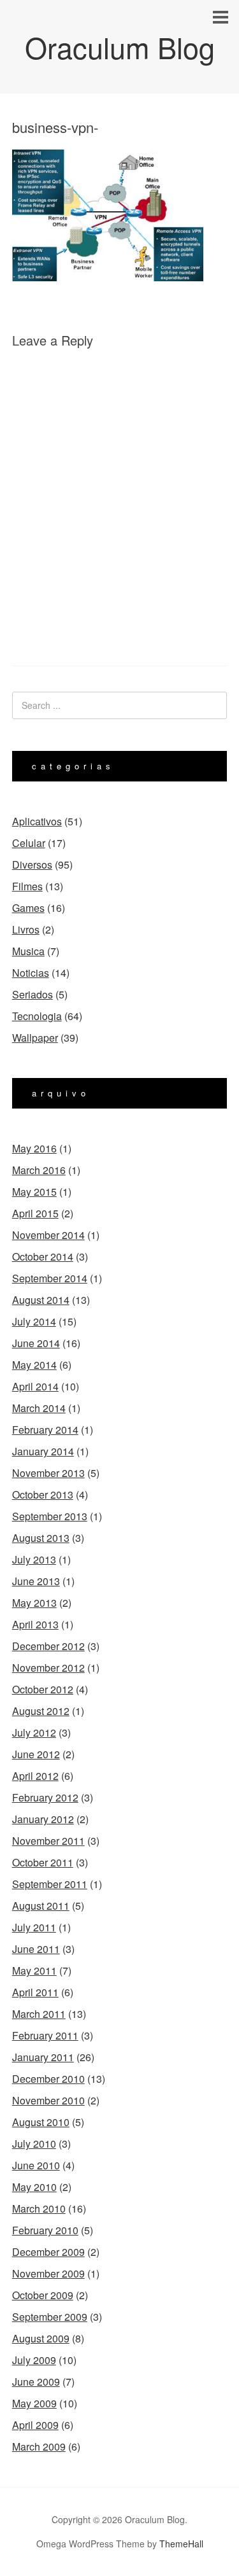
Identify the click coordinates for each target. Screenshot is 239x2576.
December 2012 (48, 1646)
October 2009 (43, 2295)
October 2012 (43, 1689)
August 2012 (41, 1711)
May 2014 (34, 1365)
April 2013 (35, 1624)
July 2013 (34, 1559)
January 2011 (43, 2057)
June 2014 (36, 1343)
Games (28, 908)
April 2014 (35, 1386)
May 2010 (34, 2187)
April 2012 (35, 1776)
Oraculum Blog (120, 47)
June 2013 (36, 1581)
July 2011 (34, 1927)
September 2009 (50, 2317)
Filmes (27, 886)
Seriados (33, 994)
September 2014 (50, 1278)
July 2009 (34, 2360)
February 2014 (45, 1430)
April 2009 (35, 2425)
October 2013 (43, 1494)
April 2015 (35, 1213)
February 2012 (45, 1797)
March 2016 (39, 1170)
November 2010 (48, 2100)
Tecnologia (37, 1016)
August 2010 (41, 2122)
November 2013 (48, 1473)
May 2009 (34, 2403)
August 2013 (41, 1538)
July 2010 (34, 2144)
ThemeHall (181, 2544)
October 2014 (43, 1256)
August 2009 (41, 2338)
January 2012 (43, 1819)
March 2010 (39, 2208)
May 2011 (34, 1970)
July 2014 (34, 1321)
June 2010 (36, 2165)
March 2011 (39, 2014)
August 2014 (41, 1300)
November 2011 (48, 1841)
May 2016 (34, 1148)
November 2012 (48, 1668)
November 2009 (48, 2273)
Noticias (31, 973)
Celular (29, 843)
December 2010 (48, 2079)
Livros (26, 929)
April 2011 (35, 1992)
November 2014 (48, 1235)
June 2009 (36, 2382)
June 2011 (36, 1949)
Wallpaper (35, 1038)
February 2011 (45, 2035)
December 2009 (48, 2252)
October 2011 (43, 1862)
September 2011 (50, 1884)
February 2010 (45, 2230)
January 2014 (43, 1451)
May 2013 (34, 1603)
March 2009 (39, 2446)
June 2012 (36, 1754)
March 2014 (39, 1408)
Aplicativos (37, 821)
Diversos (32, 864)
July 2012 (34, 1732)
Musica (28, 951)
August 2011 (41, 1906)
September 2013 (50, 1516)
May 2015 (34, 1192)
